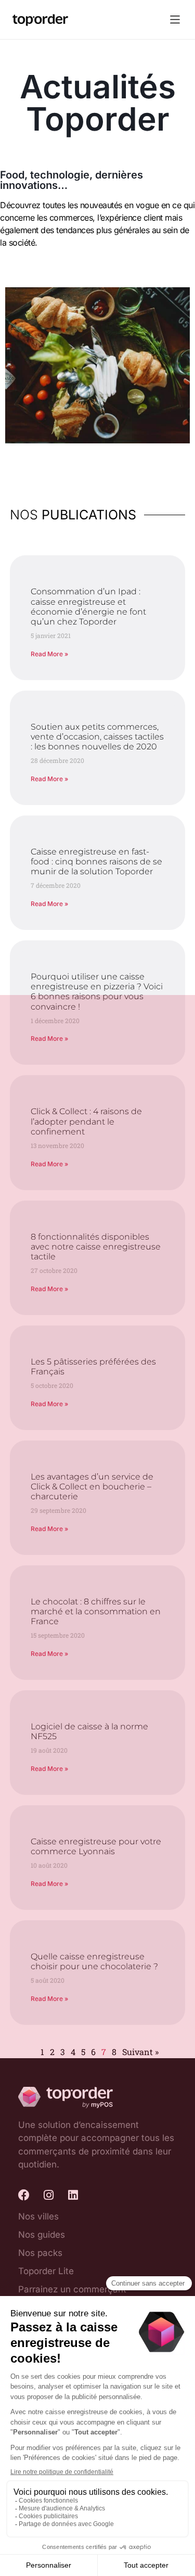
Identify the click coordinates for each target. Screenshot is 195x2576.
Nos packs (40, 2253)
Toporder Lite (46, 2271)
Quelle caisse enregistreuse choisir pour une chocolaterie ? (94, 1961)
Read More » (49, 654)
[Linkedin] (73, 2195)
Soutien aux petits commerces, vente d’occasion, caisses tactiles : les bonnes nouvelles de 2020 (97, 737)
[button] (175, 20)
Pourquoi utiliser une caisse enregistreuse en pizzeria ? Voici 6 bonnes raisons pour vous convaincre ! (97, 992)
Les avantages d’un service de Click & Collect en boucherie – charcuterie (92, 1487)
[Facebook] (24, 2195)
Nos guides (42, 2235)
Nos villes (38, 2216)
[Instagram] (48, 2195)
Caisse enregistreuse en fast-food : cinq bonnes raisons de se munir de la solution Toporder (96, 862)
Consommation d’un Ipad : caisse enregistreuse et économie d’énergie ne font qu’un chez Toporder (88, 607)
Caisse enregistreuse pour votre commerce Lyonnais (96, 1846)
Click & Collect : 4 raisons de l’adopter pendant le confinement (86, 1121)
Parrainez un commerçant (72, 2289)
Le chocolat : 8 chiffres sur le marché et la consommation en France (96, 1611)
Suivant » (140, 2052)
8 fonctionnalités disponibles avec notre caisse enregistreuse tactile (96, 1247)
